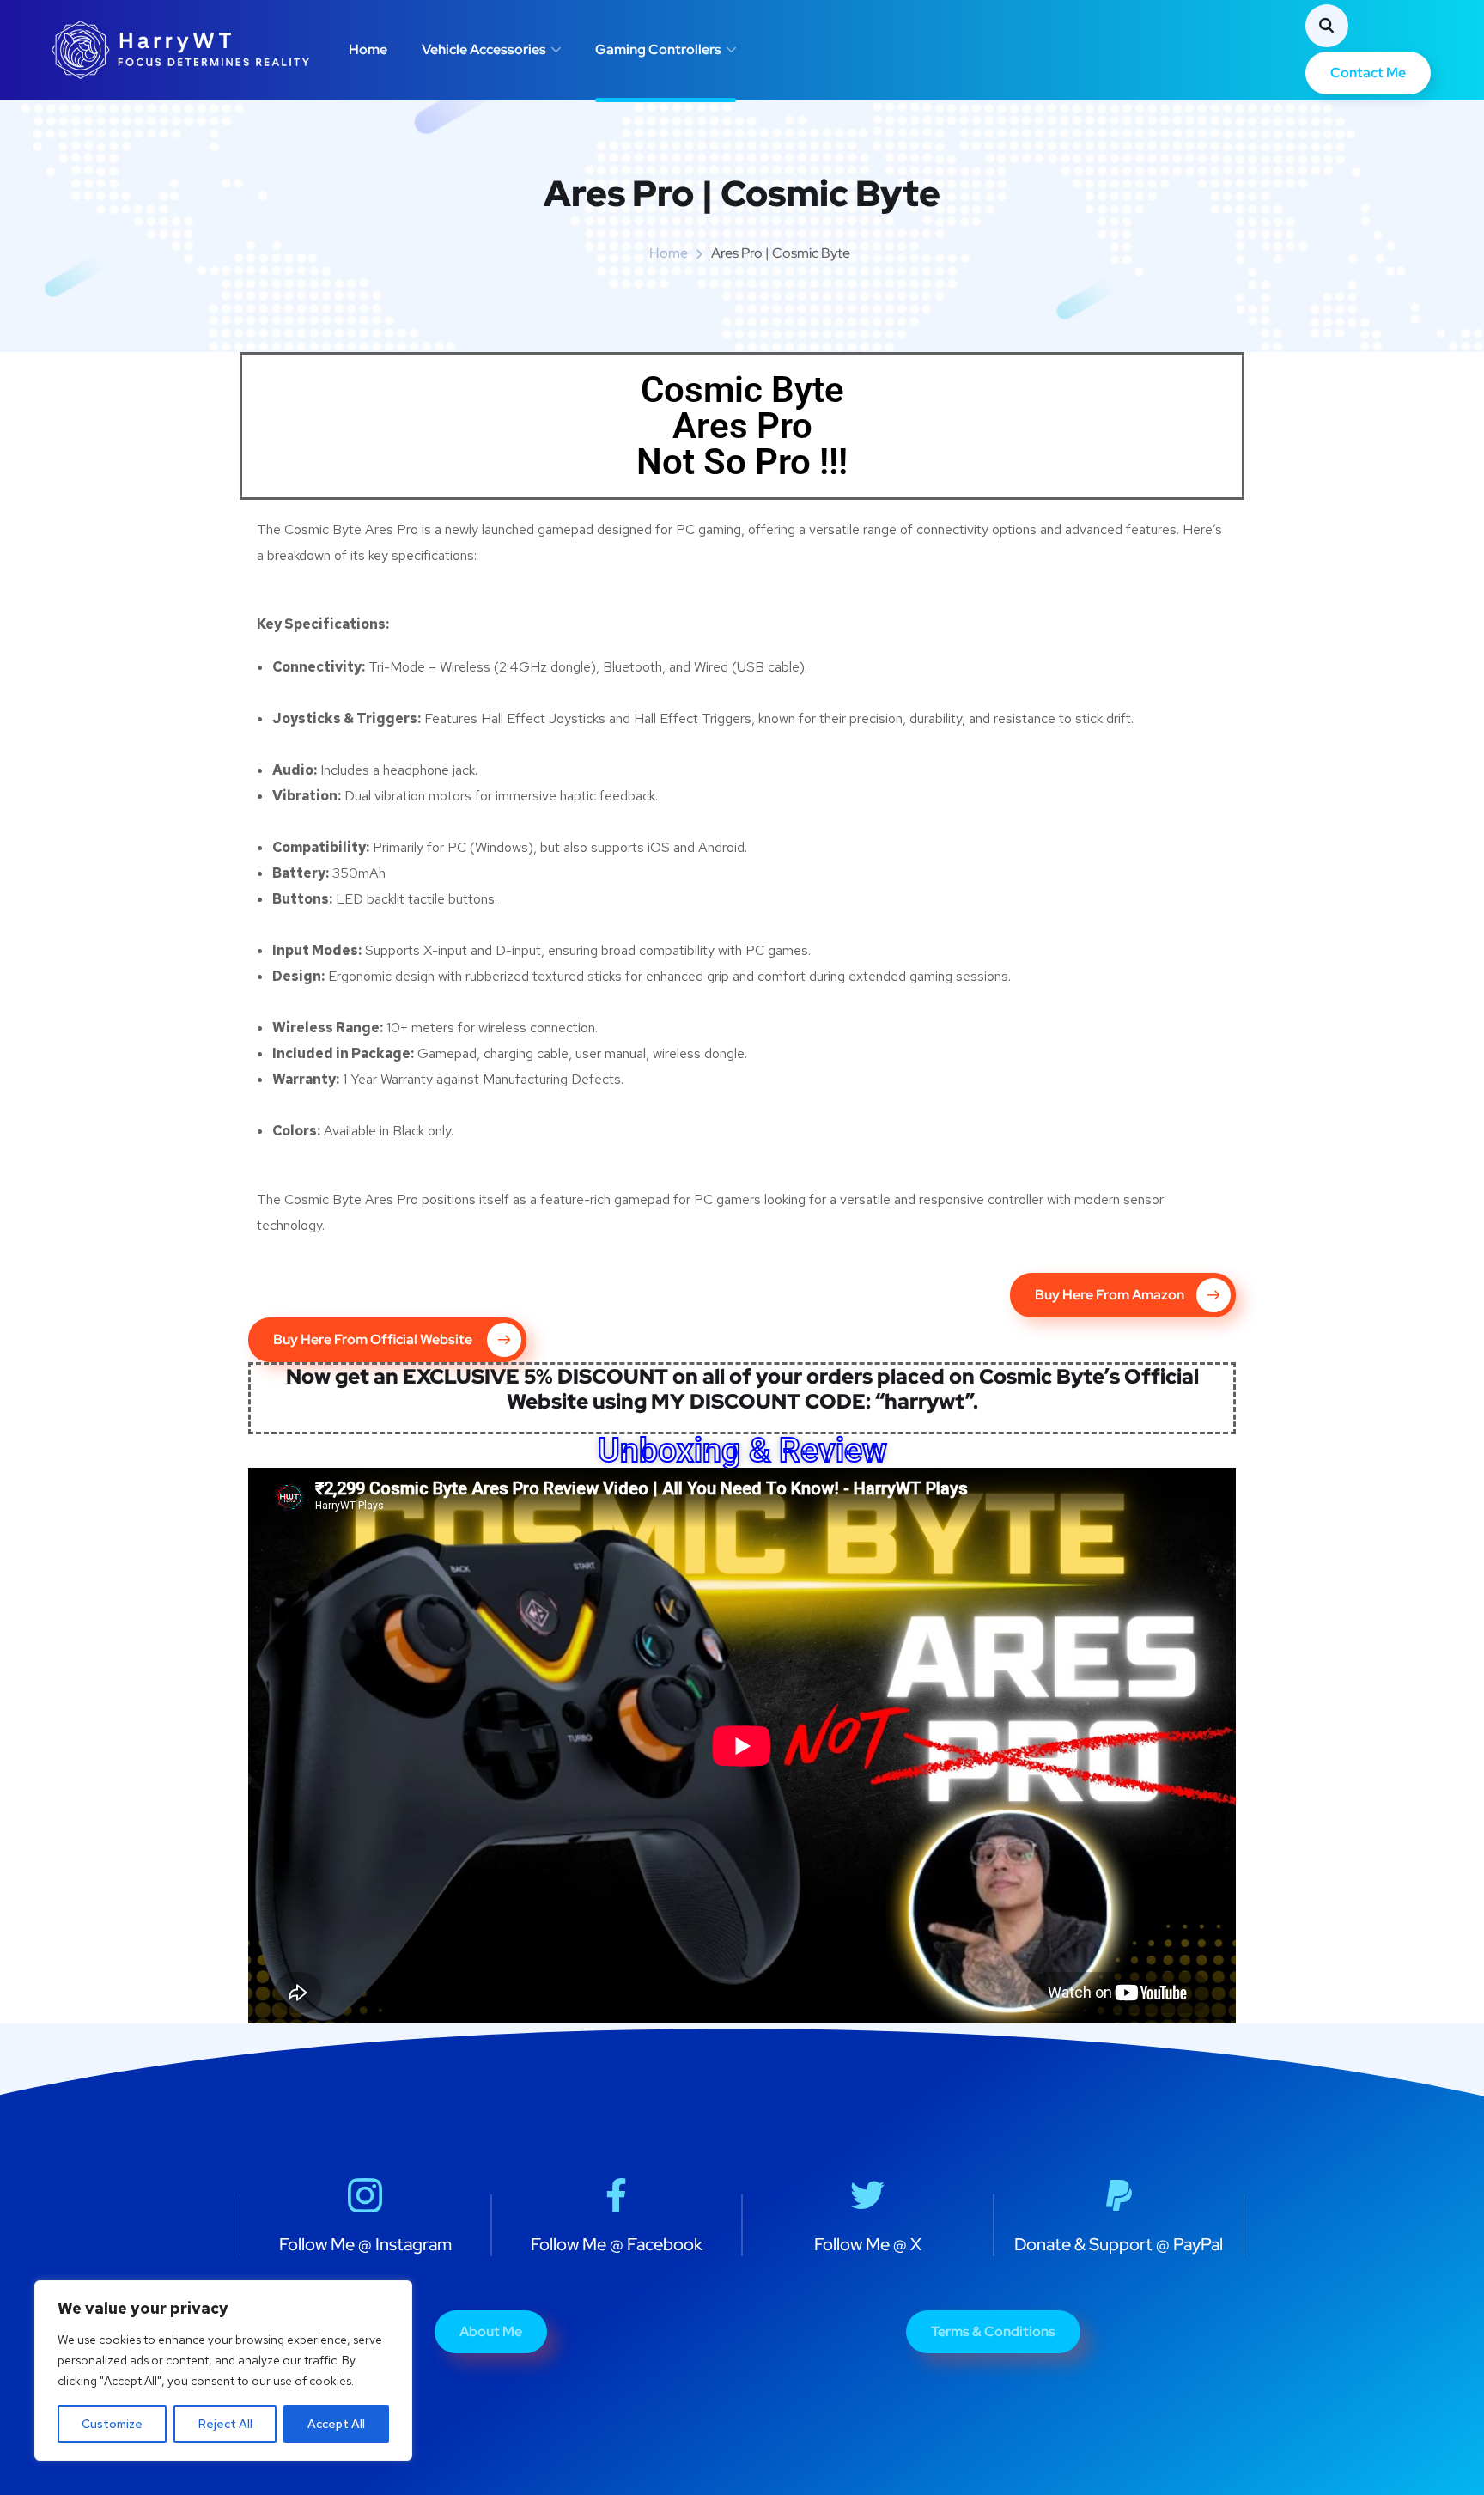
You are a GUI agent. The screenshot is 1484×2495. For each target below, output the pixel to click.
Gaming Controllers (658, 49)
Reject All (225, 2424)
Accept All (336, 2424)
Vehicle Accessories (484, 49)
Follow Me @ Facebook (617, 2244)
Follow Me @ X (868, 2244)
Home (368, 49)
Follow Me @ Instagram (365, 2244)
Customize (112, 2424)
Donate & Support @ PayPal (1119, 2244)
